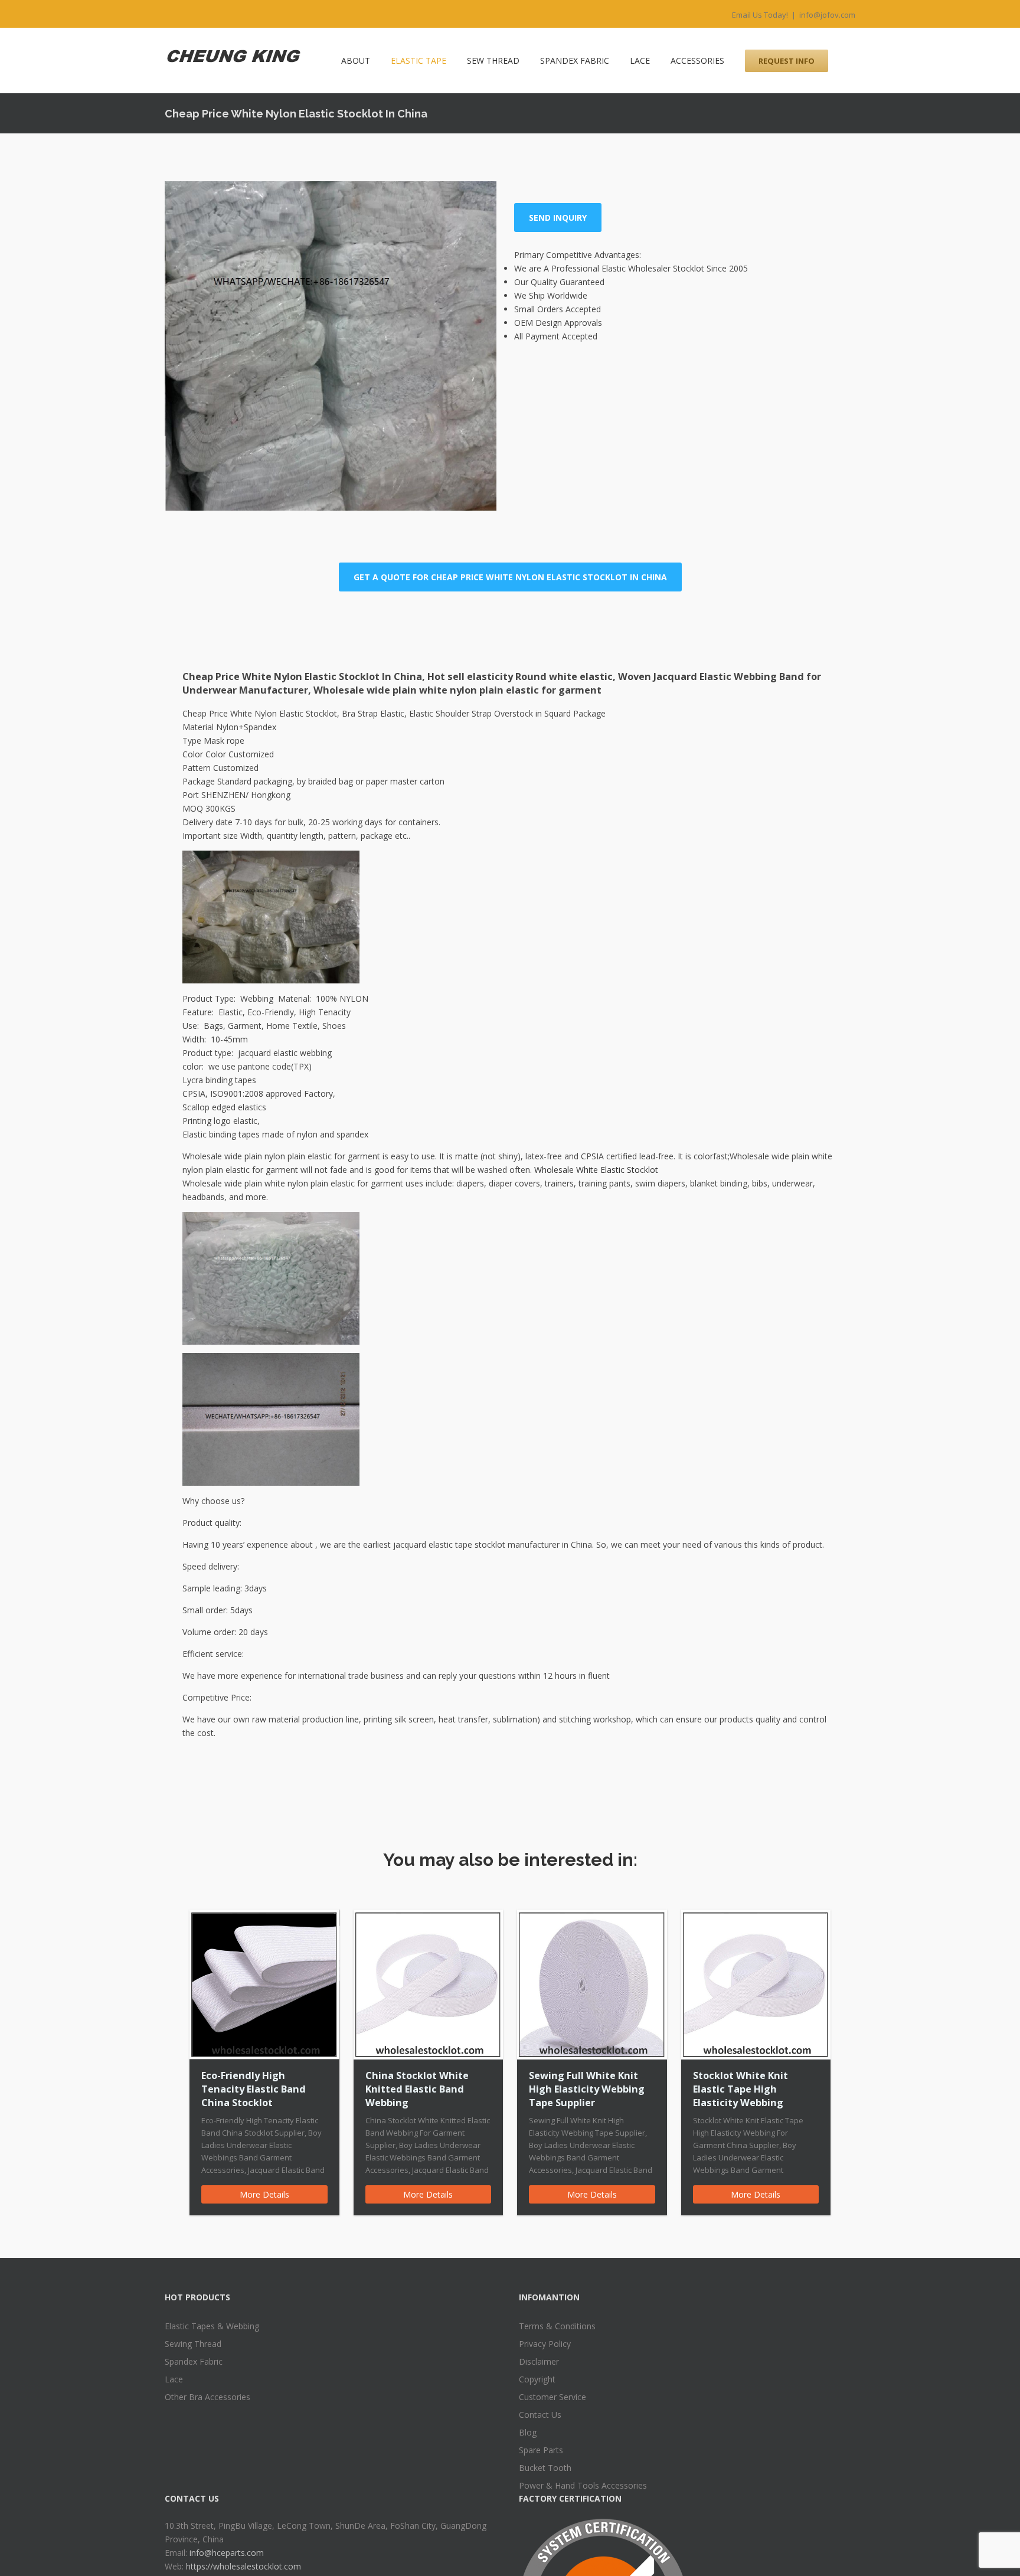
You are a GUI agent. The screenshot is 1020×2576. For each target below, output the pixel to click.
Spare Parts (541, 2450)
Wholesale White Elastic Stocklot (596, 1170)
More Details (264, 2194)
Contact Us (540, 2415)
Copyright (537, 2379)
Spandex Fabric (194, 2361)
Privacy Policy (545, 2344)
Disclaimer (539, 2361)
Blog (528, 2432)
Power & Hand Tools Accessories (583, 2485)
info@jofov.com (827, 15)
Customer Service (552, 2397)
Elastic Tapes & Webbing (212, 2326)
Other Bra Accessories (207, 2397)
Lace (174, 2379)
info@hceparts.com (227, 2553)
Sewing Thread (193, 2344)
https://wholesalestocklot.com (243, 2566)
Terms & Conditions (557, 2326)
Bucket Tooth (545, 2468)
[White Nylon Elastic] (331, 346)
